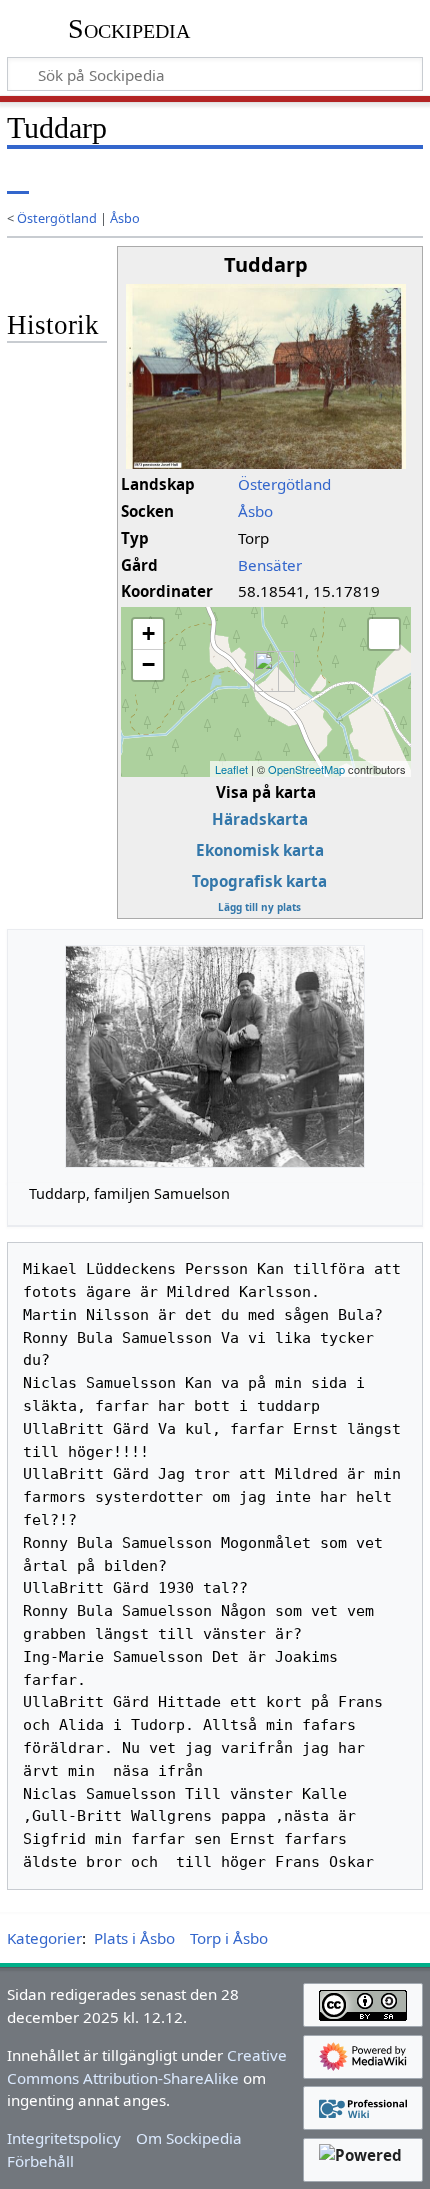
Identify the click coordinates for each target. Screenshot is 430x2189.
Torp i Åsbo (229, 1938)
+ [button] (148, 633)
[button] (384, 634)
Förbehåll (40, 2161)
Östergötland (57, 218)
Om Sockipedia (189, 2138)
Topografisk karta (259, 881)
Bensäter (270, 565)
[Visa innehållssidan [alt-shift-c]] (18, 179)
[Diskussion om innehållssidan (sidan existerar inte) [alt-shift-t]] (63, 179)
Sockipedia (129, 29)
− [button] (148, 664)
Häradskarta (260, 819)
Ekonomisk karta (260, 850)
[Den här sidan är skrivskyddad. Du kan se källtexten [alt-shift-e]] (288, 179)
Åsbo (125, 218)
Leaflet (231, 769)
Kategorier (44, 1938)
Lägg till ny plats (259, 907)
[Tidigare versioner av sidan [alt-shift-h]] (325, 179)
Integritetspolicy (64, 2138)
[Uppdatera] (361, 179)
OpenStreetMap (306, 769)
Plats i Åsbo (134, 1938)
